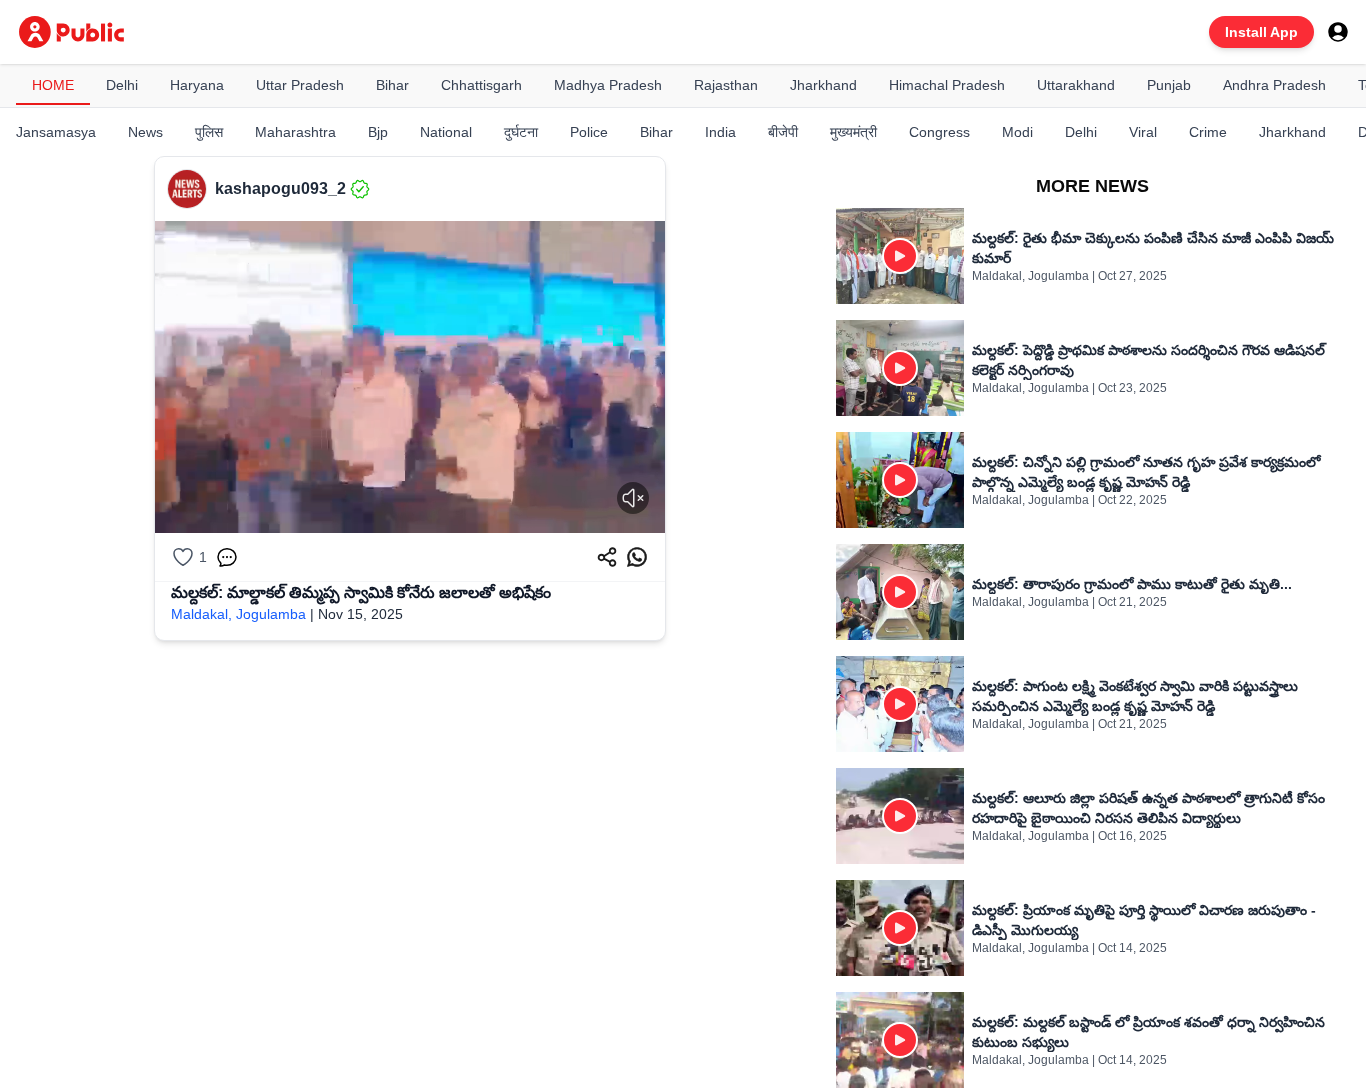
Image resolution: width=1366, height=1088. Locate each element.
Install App (1261, 32)
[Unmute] (633, 498)
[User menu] (1338, 32)
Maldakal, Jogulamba (238, 614)
